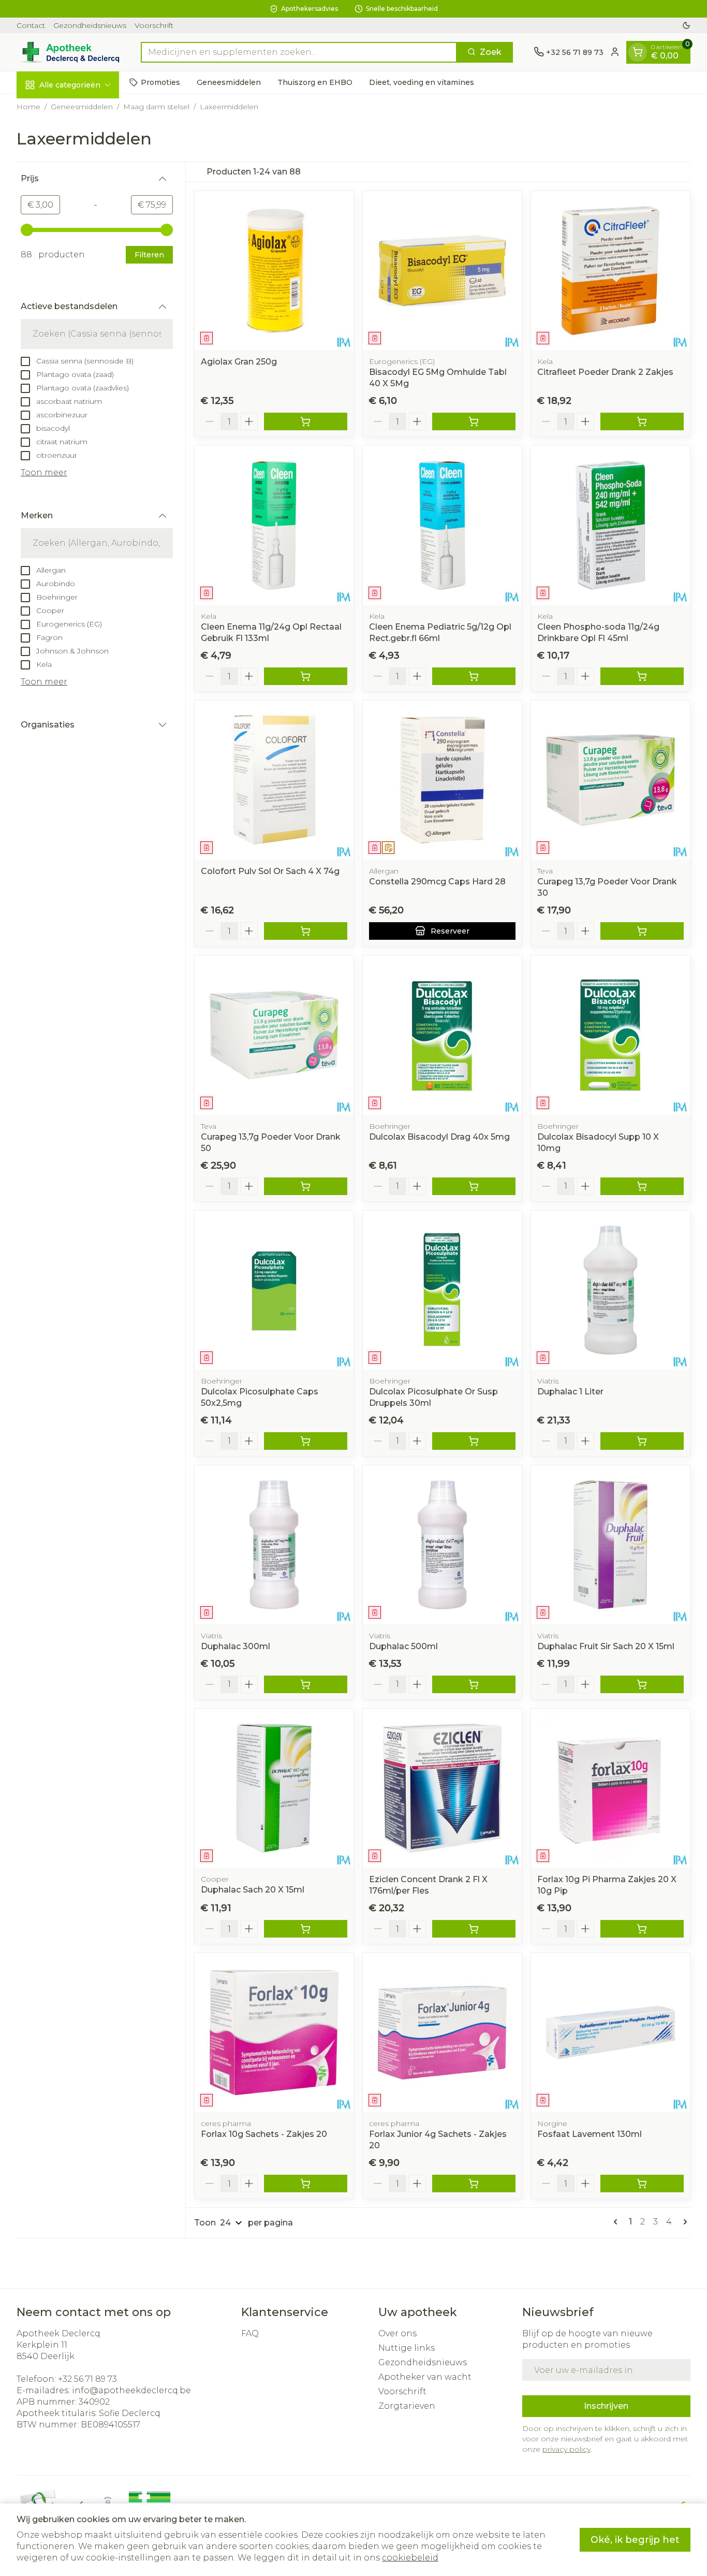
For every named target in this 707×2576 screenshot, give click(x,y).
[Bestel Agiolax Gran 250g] (306, 421)
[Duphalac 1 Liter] (610, 1290)
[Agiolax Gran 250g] (274, 271)
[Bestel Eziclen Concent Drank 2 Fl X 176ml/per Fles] (474, 1929)
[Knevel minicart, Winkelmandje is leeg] (638, 52)
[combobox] (299, 52)
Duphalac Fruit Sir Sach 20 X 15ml (606, 1646)
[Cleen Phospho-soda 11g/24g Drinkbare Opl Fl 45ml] (610, 525)
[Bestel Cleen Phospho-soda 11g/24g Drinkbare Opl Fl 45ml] (642, 676)
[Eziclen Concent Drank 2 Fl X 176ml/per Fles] (442, 1788)
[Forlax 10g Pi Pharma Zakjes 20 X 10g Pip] (610, 1788)
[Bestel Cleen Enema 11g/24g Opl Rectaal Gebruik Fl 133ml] (306, 676)
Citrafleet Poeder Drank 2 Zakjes (605, 372)
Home (28, 107)
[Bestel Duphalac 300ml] (306, 1684)
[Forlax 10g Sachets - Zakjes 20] (274, 2033)
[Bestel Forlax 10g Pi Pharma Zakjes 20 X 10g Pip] (642, 1929)
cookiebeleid (410, 2558)
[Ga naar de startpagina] (68, 52)
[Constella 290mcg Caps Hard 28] (442, 780)
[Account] (615, 52)
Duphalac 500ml (403, 1646)
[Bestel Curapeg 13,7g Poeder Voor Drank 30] (642, 931)
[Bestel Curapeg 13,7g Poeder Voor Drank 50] (306, 1186)
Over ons (397, 2333)
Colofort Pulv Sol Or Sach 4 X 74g (270, 871)
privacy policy (566, 2449)
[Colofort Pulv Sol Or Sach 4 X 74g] (274, 780)
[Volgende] (683, 2222)
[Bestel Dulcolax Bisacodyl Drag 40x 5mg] (474, 1186)
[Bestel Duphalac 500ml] (474, 1684)
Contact (31, 25)
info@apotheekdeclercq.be (131, 2390)
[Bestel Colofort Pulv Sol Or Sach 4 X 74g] (306, 931)
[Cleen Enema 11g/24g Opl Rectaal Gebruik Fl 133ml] (274, 525)
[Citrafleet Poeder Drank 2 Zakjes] (610, 271)
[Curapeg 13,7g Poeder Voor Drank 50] (274, 1035)
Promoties (160, 82)
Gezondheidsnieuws (90, 25)
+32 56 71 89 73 (87, 2379)
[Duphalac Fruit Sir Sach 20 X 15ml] (610, 1545)
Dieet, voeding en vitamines (422, 82)
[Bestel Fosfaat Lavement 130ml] (642, 2184)
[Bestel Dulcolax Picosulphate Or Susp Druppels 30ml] (474, 1441)
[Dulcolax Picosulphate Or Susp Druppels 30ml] (442, 1290)
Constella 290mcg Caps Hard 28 (437, 882)
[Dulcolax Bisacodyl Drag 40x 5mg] (442, 1035)
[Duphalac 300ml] (274, 1545)
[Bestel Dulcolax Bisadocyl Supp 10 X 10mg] (642, 1186)
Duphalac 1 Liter (570, 1392)
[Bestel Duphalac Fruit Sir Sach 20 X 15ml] (642, 1684)
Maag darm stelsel (156, 107)
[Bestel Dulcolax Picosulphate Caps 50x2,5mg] (306, 1441)
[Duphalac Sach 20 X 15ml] (274, 1788)
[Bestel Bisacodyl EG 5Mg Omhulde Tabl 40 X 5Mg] (474, 421)
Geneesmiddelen (229, 82)
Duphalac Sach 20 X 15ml (253, 1890)
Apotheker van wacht (425, 2377)
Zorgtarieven (407, 2406)
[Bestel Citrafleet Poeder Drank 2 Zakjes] (642, 421)
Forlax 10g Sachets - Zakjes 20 (264, 2134)
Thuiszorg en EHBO (315, 82)
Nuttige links (407, 2348)
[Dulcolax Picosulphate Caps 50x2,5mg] (274, 1290)
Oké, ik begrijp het (635, 2540)
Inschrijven (606, 2406)
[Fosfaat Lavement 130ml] (610, 2033)
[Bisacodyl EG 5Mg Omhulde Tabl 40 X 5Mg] (442, 271)
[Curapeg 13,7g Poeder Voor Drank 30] (610, 780)
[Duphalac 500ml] (442, 1545)
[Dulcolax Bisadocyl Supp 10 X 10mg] (610, 1035)
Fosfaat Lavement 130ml (590, 2134)
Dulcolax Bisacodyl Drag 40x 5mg (439, 1137)
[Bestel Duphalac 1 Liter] (642, 1441)
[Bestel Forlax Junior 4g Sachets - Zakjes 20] (474, 2184)
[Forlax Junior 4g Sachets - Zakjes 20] (442, 2033)
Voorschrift (154, 25)
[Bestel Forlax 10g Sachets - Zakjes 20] (306, 2184)
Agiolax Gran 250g (239, 362)
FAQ (250, 2333)
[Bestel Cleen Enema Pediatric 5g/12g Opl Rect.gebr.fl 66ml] (474, 676)
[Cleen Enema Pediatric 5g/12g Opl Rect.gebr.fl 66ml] (442, 525)
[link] (617, 2222)
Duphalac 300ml (235, 1646)
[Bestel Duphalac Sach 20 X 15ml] (306, 1929)
